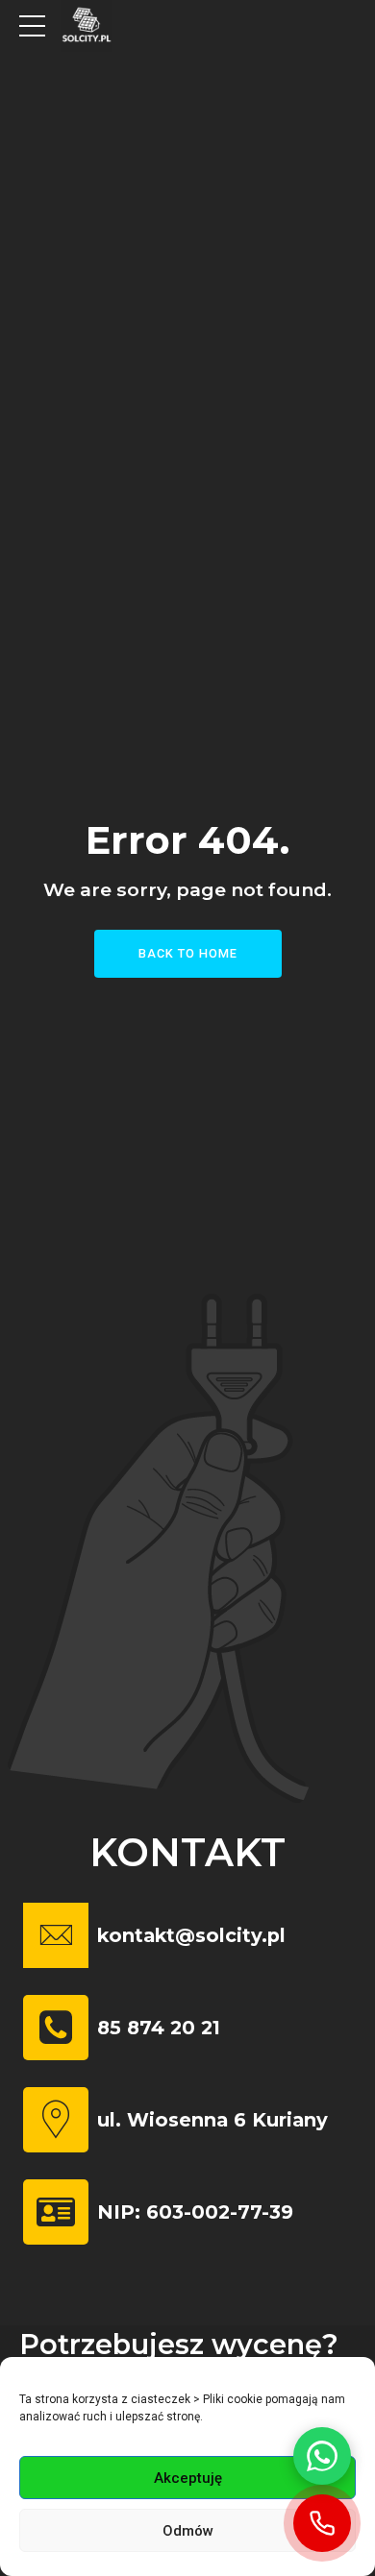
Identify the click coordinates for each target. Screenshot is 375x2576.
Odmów (188, 2531)
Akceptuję (188, 2478)
